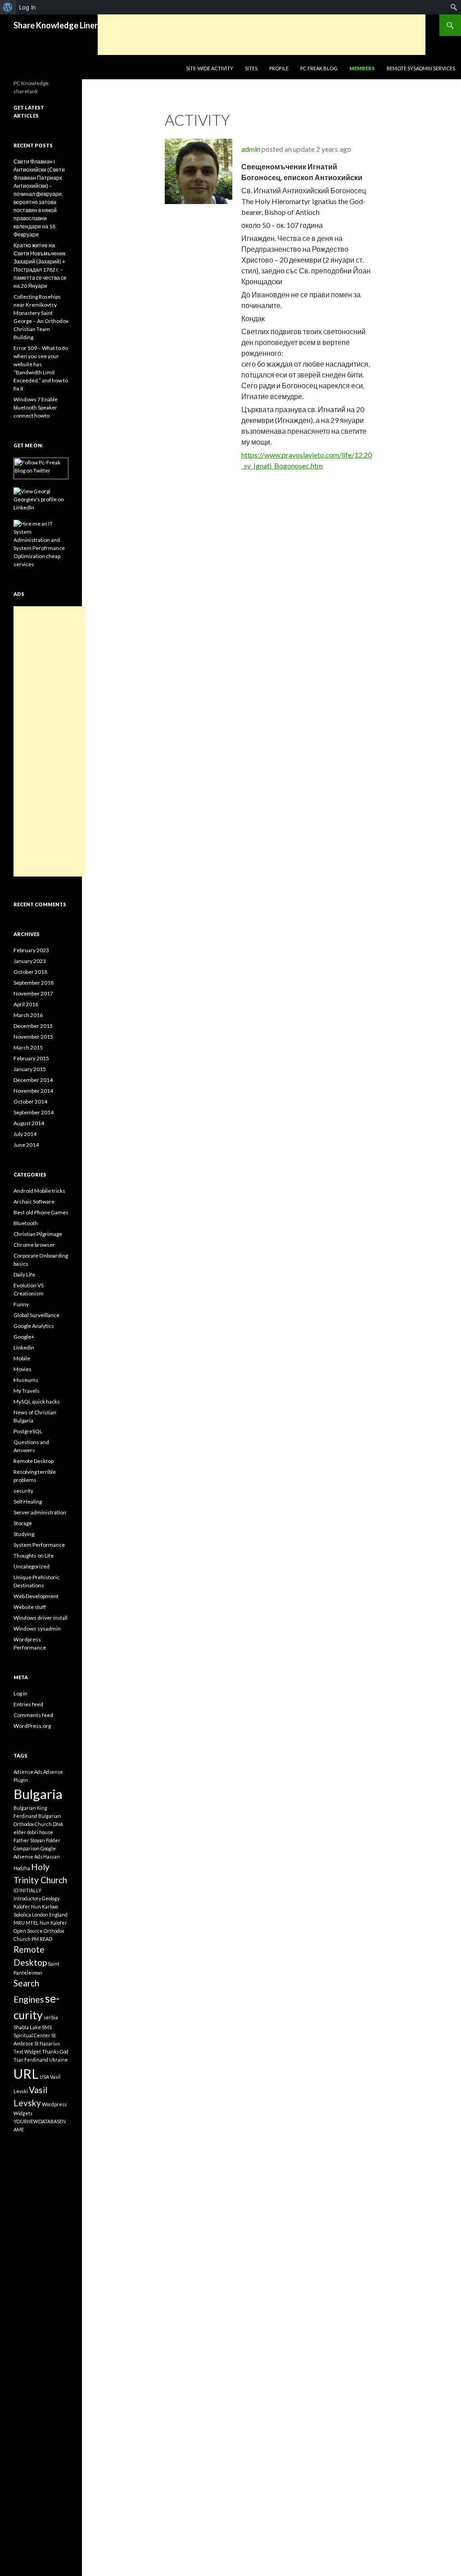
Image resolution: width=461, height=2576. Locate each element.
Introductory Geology (36, 1898)
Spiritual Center (32, 2035)
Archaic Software (34, 1202)
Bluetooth (26, 1223)
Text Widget (27, 2051)
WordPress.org (32, 1726)
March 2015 (28, 1047)
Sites (251, 68)
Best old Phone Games (41, 1212)
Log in (20, 1693)
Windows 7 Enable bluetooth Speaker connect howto (36, 407)
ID (16, 1890)
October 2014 (30, 1102)
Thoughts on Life (34, 1556)
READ (46, 1939)
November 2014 (33, 1091)
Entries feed (28, 1704)
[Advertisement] (262, 35)
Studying (24, 1534)
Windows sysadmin (37, 1629)
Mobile (22, 1358)
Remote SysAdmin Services (421, 68)
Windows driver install (41, 1618)
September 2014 (34, 1112)
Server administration (40, 1512)
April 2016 (26, 1004)
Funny (21, 1304)
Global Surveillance (36, 1315)
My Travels (27, 1391)
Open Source (28, 1931)
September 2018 (34, 983)
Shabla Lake (27, 2027)
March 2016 (28, 1015)
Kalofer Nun (27, 1906)
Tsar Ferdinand (31, 2060)
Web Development (36, 1596)
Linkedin (24, 1347)
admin (251, 149)
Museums (26, 1380)
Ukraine (59, 2060)
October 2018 (30, 972)
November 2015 (33, 1037)
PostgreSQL (28, 1431)
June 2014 (26, 1145)
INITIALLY (30, 1890)
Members (362, 68)
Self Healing (28, 1502)
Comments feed (33, 1715)
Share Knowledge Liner (56, 25)
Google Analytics (34, 1326)
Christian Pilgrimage (38, 1234)
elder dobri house (33, 1832)
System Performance (39, 1545)
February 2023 (31, 950)
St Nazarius (47, 2043)
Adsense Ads (28, 1772)
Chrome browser (34, 1245)
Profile (279, 68)
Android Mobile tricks (39, 1191)
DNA (58, 1824)
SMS (47, 2027)
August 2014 (29, 1123)
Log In (27, 7)
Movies (23, 1369)
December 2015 (33, 1026)
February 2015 (31, 1058)
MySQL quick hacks (37, 1402)
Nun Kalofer (53, 1923)
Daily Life (24, 1274)
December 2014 (33, 1080)
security (23, 1491)
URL (26, 2074)
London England (50, 1915)
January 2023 (30, 961)
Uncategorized (32, 1566)
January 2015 (30, 1069)
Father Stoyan (29, 1840)
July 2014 (25, 1134)
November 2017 (33, 993)
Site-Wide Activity (210, 68)
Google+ (24, 1337)
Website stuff (30, 1607)
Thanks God (55, 2051)
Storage (23, 1523)
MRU (19, 1923)
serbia (51, 2017)
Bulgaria (38, 1794)
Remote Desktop (34, 1461)
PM (35, 1939)
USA (44, 2077)
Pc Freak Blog (319, 68)
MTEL (32, 1923)
